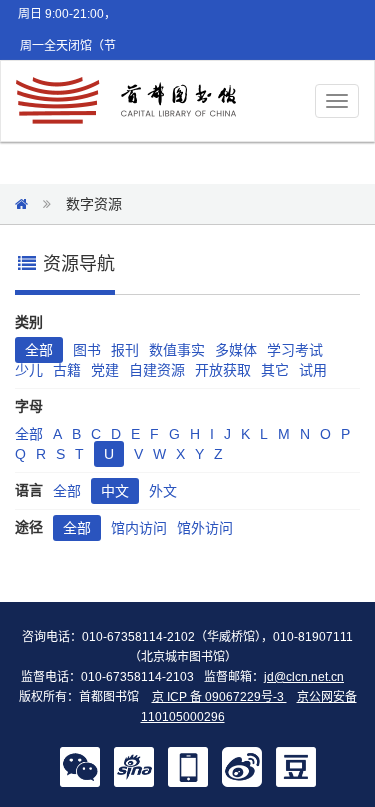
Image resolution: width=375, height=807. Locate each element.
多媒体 (236, 350)
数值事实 (177, 350)
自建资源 (157, 370)
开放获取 (223, 370)
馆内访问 (139, 528)
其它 (275, 370)
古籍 (67, 370)
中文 (115, 491)
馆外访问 (205, 528)
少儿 (29, 370)
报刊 (125, 350)
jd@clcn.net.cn (304, 677)
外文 (163, 491)
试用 (313, 370)
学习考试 (295, 350)
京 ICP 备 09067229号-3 (219, 697)
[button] (80, 766)
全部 (39, 350)
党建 (105, 370)
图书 (87, 350)
